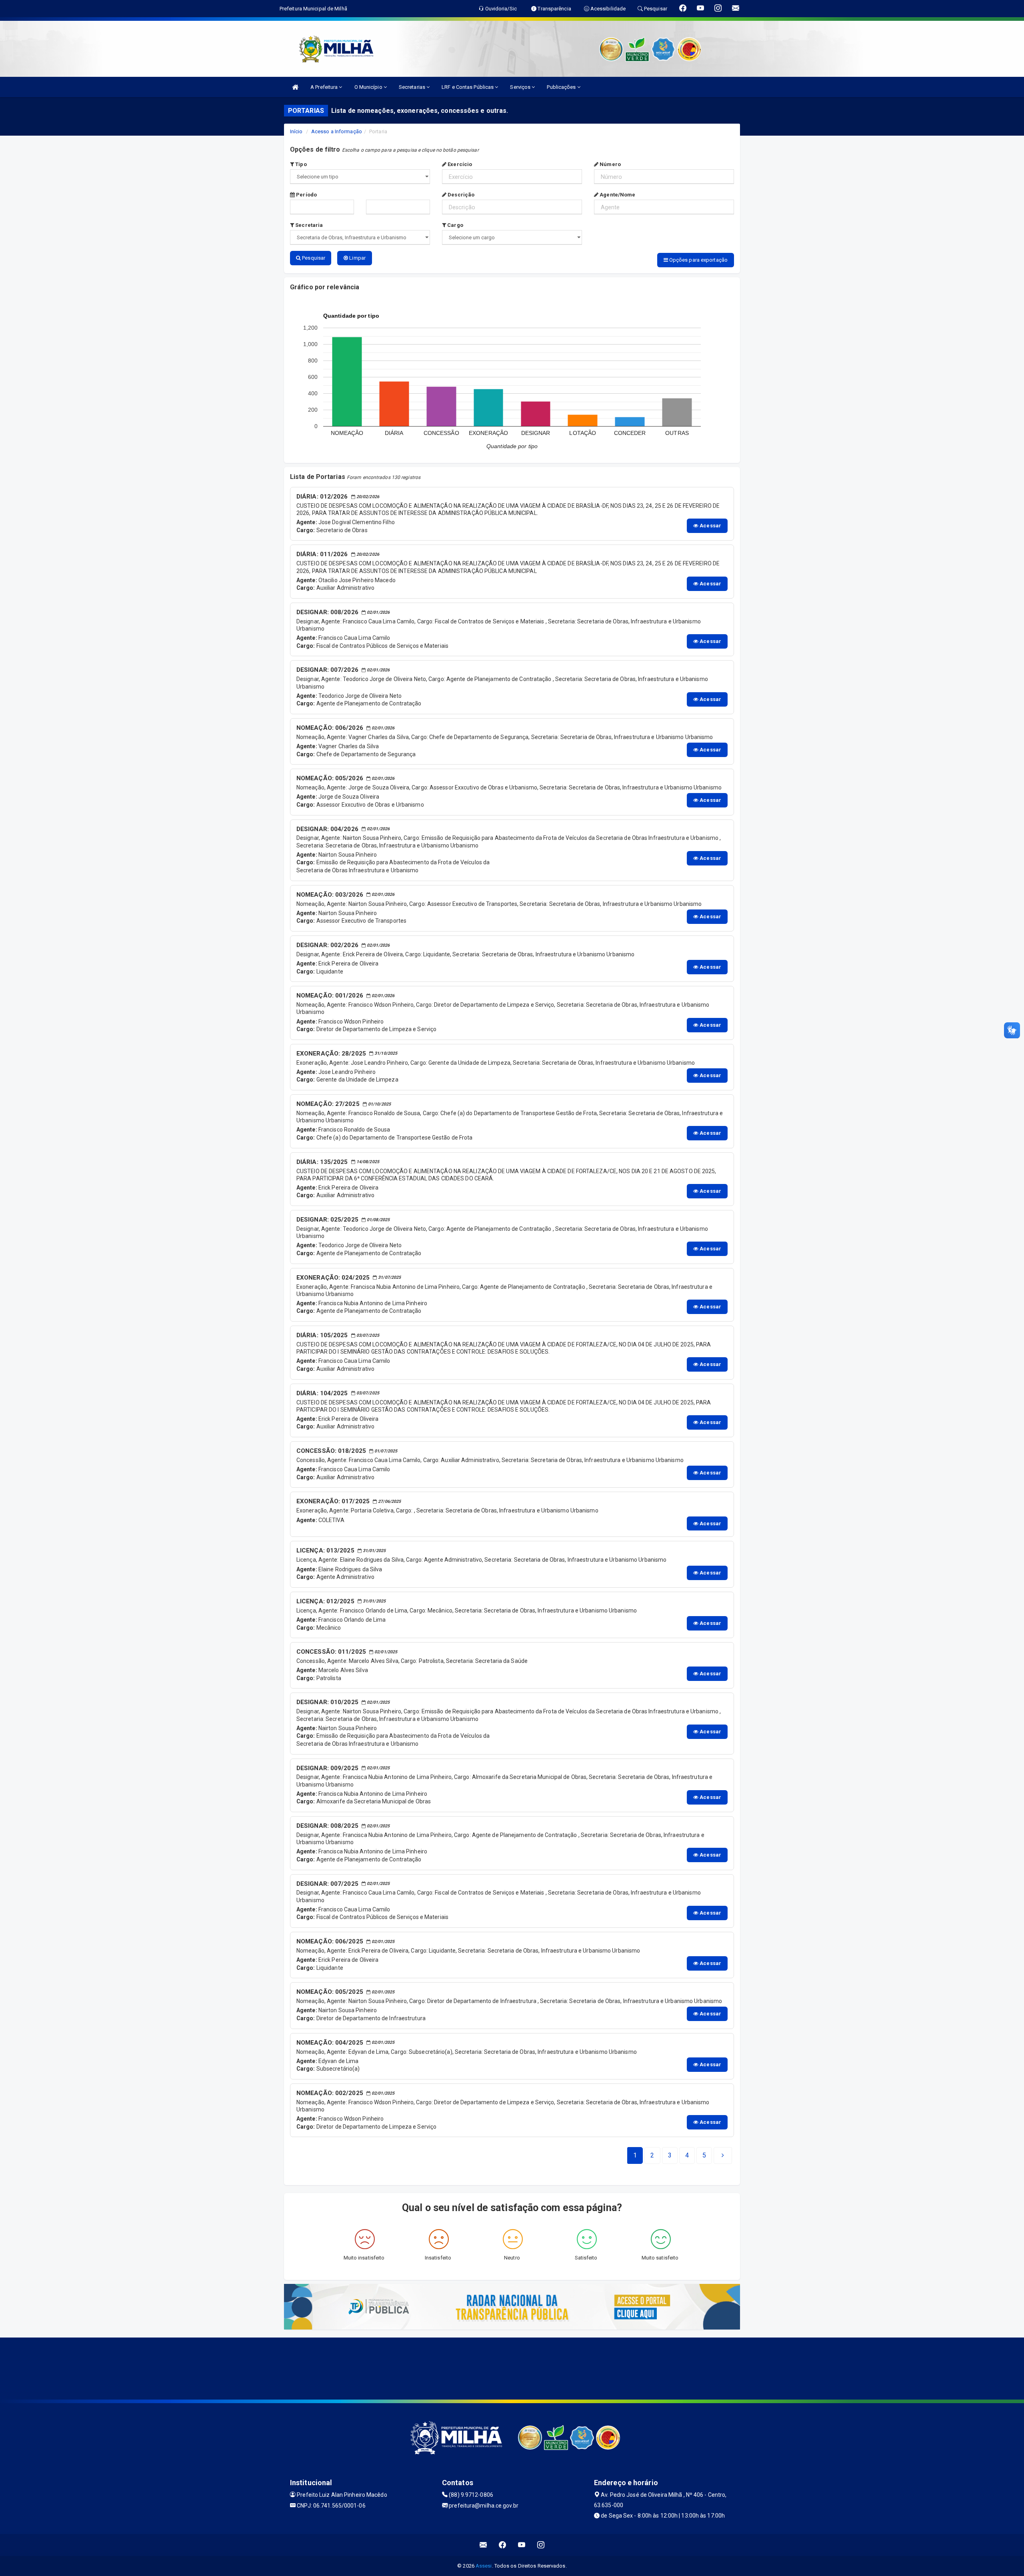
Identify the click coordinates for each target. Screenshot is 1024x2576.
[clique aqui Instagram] (541, 2545)
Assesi (484, 2566)
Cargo (455, 225)
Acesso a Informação (337, 131)
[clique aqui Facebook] (503, 2545)
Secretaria (308, 225)
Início (296, 131)
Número (610, 164)
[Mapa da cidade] (512, 2368)
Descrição (460, 195)
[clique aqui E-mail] (483, 2545)
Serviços (521, 87)
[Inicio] (295, 87)
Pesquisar (313, 258)
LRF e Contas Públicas (468, 87)
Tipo (300, 164)
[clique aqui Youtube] (522, 2545)
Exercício (459, 164)
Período (306, 195)
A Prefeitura (325, 87)
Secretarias (413, 87)
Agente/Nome (617, 195)
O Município (369, 87)
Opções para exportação (698, 260)
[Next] (723, 2155)
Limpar (357, 258)
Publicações (562, 87)
